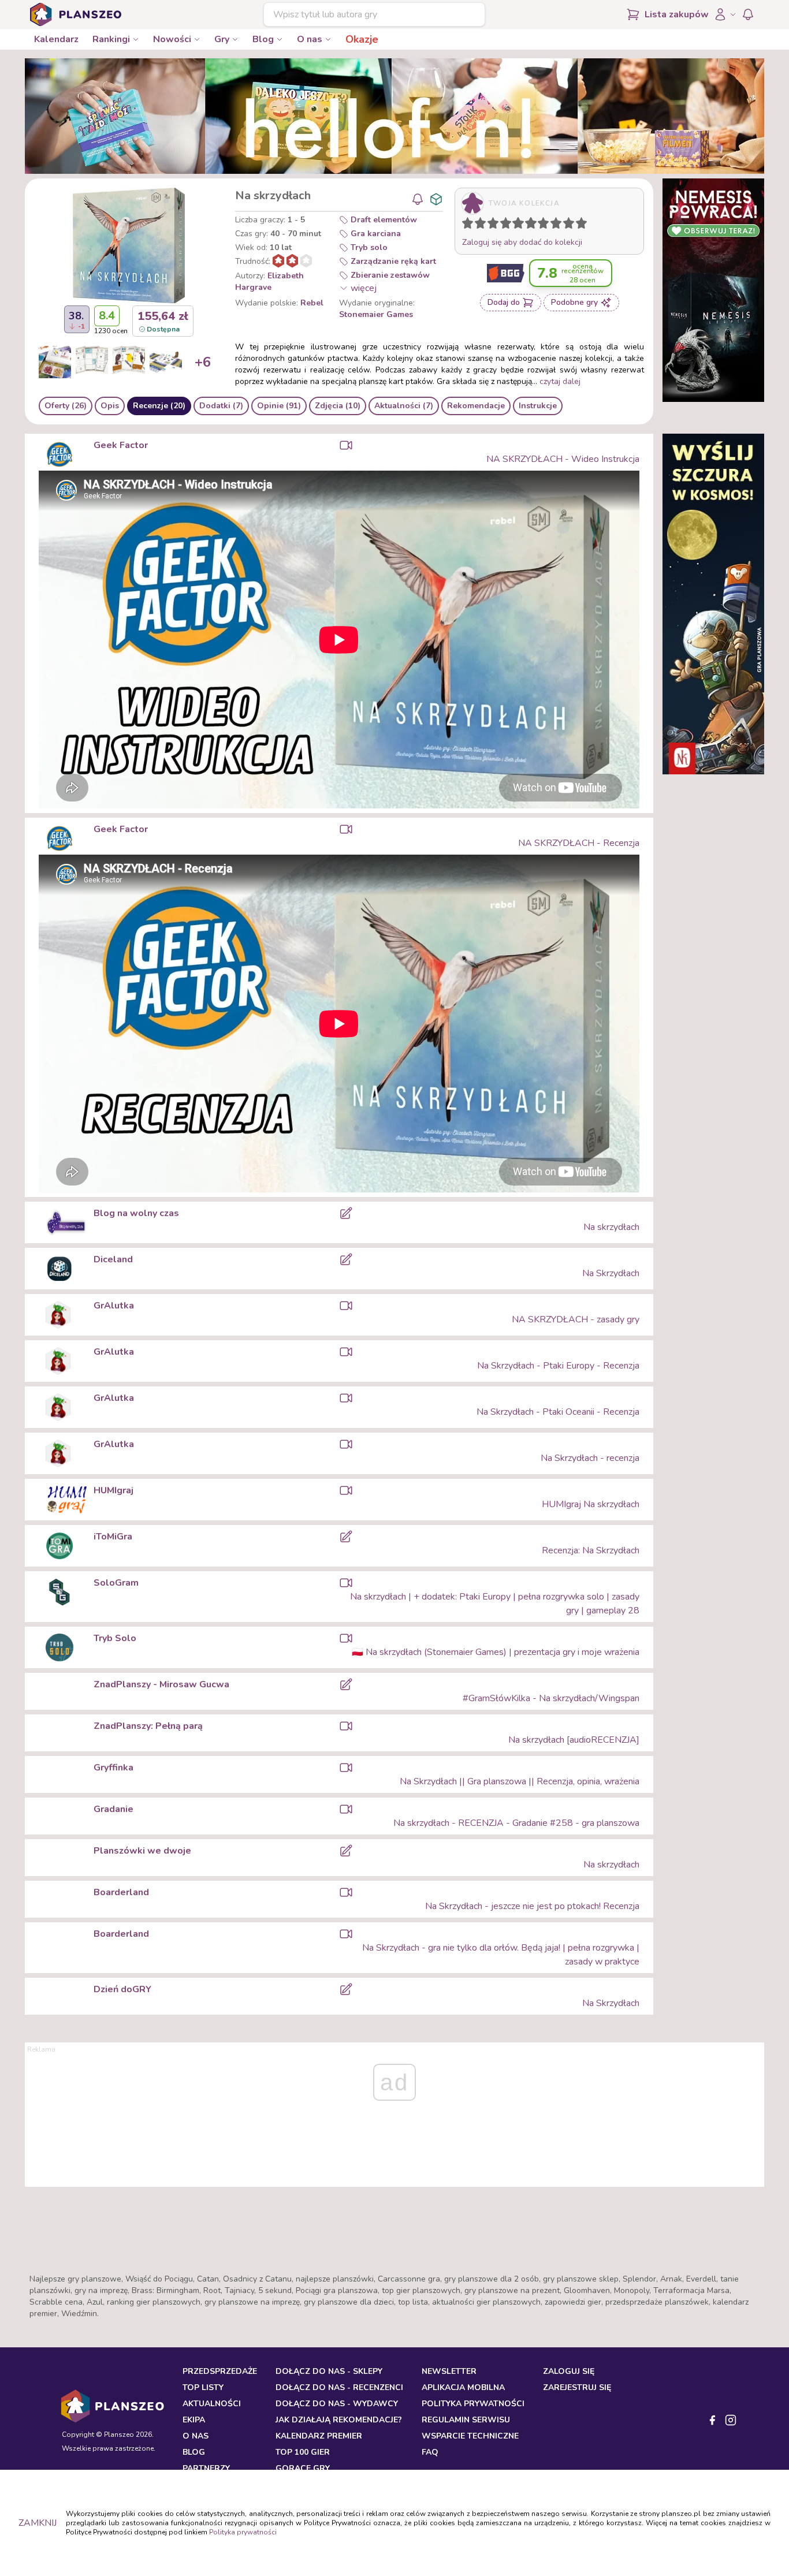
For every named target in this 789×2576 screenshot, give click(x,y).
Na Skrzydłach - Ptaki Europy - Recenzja (558, 1366)
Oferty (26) (66, 406)
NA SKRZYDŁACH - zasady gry (576, 1319)
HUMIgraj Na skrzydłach (591, 1504)
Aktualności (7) (404, 406)
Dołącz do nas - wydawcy (337, 2404)
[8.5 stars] (566, 225)
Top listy (203, 2387)
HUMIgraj (113, 1490)
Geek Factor (121, 445)
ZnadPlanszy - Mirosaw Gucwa (161, 1684)
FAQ (430, 2452)
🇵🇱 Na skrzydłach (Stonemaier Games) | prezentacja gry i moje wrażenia (496, 1652)
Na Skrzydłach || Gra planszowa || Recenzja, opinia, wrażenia (520, 1781)
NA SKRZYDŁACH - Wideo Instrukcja (563, 459)
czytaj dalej (560, 381)
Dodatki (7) (221, 406)
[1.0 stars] (470, 225)
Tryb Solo (115, 1638)
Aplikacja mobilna (463, 2387)
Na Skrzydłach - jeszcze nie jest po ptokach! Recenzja (532, 1906)
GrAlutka (114, 1306)
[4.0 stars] (508, 225)
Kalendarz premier (319, 2436)
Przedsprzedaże (220, 2371)
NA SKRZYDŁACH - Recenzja (579, 843)
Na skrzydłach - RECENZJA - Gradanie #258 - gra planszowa (516, 1823)
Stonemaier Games (376, 314)
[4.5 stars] (515, 225)
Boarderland (121, 1892)
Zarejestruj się (577, 2387)
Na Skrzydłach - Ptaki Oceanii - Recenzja (558, 1412)
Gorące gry (303, 2468)
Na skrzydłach (611, 1227)
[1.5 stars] (478, 225)
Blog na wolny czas (136, 1213)
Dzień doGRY (122, 1989)
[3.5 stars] (503, 225)
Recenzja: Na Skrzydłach (591, 1550)
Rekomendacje (476, 406)
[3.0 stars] (496, 225)
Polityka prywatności (243, 2532)
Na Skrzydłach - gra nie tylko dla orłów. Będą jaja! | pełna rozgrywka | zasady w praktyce (501, 1955)
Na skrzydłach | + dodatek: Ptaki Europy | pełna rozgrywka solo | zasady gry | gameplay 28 (495, 1604)
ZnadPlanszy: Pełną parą (148, 1726)
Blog (263, 39)
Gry (222, 39)
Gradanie (113, 1809)
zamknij (38, 2523)
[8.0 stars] (559, 225)
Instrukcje (538, 406)
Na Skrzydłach (611, 1273)
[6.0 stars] (534, 225)
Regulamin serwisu (466, 2420)
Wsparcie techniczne (470, 2436)
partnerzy (206, 2468)
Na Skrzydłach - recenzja (590, 1458)
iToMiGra (113, 1537)
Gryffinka (113, 1768)
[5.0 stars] (521, 225)
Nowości (172, 39)
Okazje (362, 39)
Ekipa (194, 2420)
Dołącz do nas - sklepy (329, 2371)
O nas (310, 39)
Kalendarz (56, 39)
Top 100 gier (303, 2452)
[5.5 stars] (528, 225)
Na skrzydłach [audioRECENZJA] (574, 1740)
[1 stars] (465, 225)
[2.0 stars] (483, 225)
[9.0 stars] (571, 225)
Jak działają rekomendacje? (339, 2420)
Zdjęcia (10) (338, 406)
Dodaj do (504, 302)
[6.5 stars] (541, 225)
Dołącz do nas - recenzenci (339, 2387)
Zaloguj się (569, 2371)
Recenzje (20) (159, 406)
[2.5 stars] (490, 225)
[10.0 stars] (584, 225)
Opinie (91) (279, 406)
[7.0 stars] (546, 225)
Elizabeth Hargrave (269, 282)
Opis (110, 406)
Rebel (312, 303)
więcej (364, 288)
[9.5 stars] (579, 225)
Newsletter (449, 2371)
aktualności (212, 2404)
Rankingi (111, 39)
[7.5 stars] (553, 225)
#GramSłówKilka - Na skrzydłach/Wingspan (551, 1698)
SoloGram (116, 1583)
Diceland (113, 1259)
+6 (203, 362)
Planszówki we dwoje (142, 1851)
